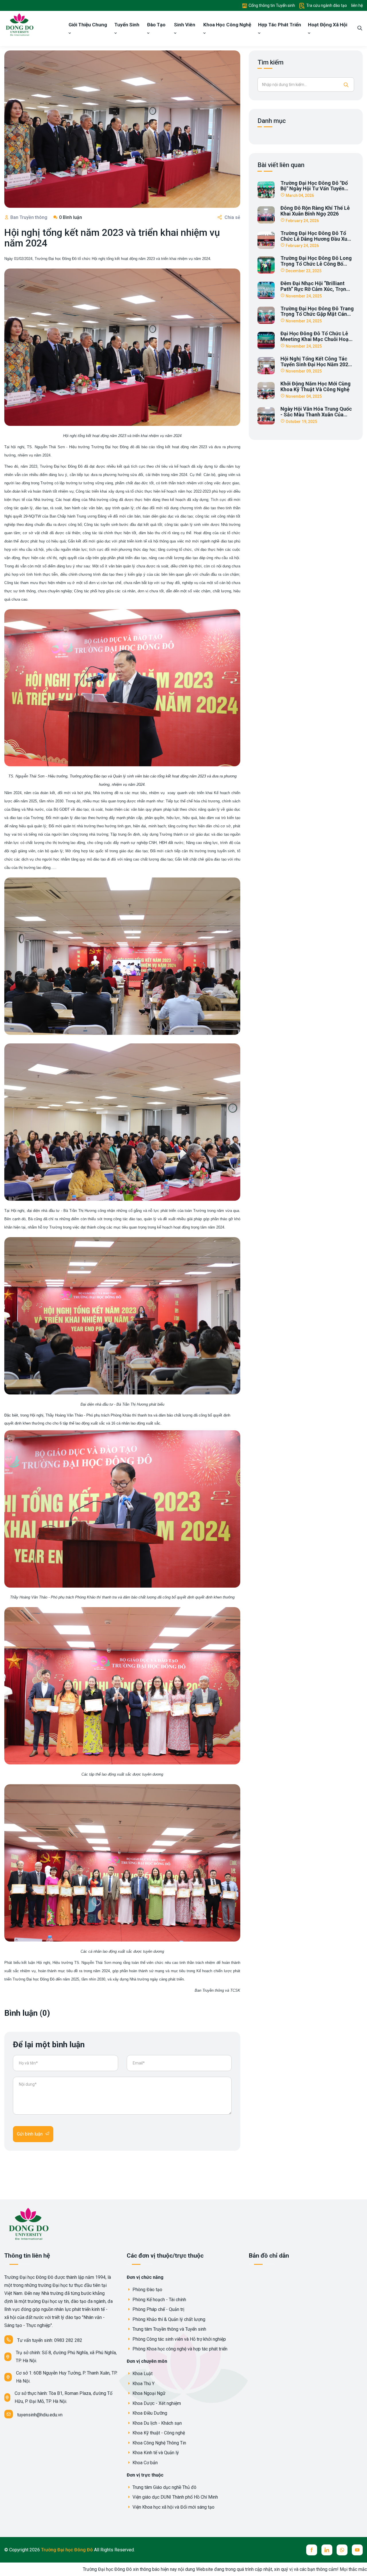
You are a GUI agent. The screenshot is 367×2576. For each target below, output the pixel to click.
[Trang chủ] (19, 24)
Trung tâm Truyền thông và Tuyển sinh (169, 2329)
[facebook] (312, 2550)
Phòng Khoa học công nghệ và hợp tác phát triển (179, 2349)
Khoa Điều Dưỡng (149, 2413)
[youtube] (357, 2550)
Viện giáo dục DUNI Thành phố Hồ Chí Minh (175, 2497)
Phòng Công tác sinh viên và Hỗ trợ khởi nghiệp (179, 2339)
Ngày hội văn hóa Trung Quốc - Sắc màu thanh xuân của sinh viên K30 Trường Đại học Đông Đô (316, 417)
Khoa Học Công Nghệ (227, 25)
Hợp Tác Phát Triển (280, 25)
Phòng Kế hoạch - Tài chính (159, 2300)
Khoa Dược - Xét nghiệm (156, 2403)
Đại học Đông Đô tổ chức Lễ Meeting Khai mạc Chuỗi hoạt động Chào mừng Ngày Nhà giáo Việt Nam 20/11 (316, 342)
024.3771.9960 (341, 2569)
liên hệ (357, 5)
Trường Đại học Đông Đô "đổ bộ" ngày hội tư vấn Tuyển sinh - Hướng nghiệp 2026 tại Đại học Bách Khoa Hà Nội (316, 191)
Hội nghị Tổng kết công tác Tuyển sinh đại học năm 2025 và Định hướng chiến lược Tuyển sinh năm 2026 (316, 367)
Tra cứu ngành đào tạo (326, 5)
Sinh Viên (185, 25)
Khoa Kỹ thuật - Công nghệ (158, 2433)
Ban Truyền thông (29, 217)
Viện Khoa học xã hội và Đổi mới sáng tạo (173, 2507)
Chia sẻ (232, 217)
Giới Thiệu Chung (88, 25)
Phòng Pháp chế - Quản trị (158, 2309)
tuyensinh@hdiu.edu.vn (40, 2415)
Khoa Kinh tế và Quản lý (155, 2453)
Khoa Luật (142, 2374)
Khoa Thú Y (143, 2384)
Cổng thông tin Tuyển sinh (271, 5)
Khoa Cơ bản (145, 2463)
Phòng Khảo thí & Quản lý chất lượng (168, 2319)
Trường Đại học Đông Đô (68, 2550)
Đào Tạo (156, 25)
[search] (360, 29)
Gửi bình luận (30, 2134)
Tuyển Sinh (127, 25)
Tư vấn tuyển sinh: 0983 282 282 (50, 2340)
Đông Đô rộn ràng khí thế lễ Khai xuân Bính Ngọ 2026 (315, 211)
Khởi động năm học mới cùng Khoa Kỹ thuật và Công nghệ (316, 386)
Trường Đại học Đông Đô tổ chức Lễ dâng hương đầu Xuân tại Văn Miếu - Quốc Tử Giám (317, 239)
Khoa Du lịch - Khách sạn (157, 2423)
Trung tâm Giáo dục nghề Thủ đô (164, 2487)
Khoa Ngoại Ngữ (148, 2393)
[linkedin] (327, 2550)
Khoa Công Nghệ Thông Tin (159, 2443)
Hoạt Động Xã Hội (328, 25)
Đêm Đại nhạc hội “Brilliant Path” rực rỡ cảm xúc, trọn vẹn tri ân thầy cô (313, 289)
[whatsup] (342, 2550)
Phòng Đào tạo (147, 2290)
